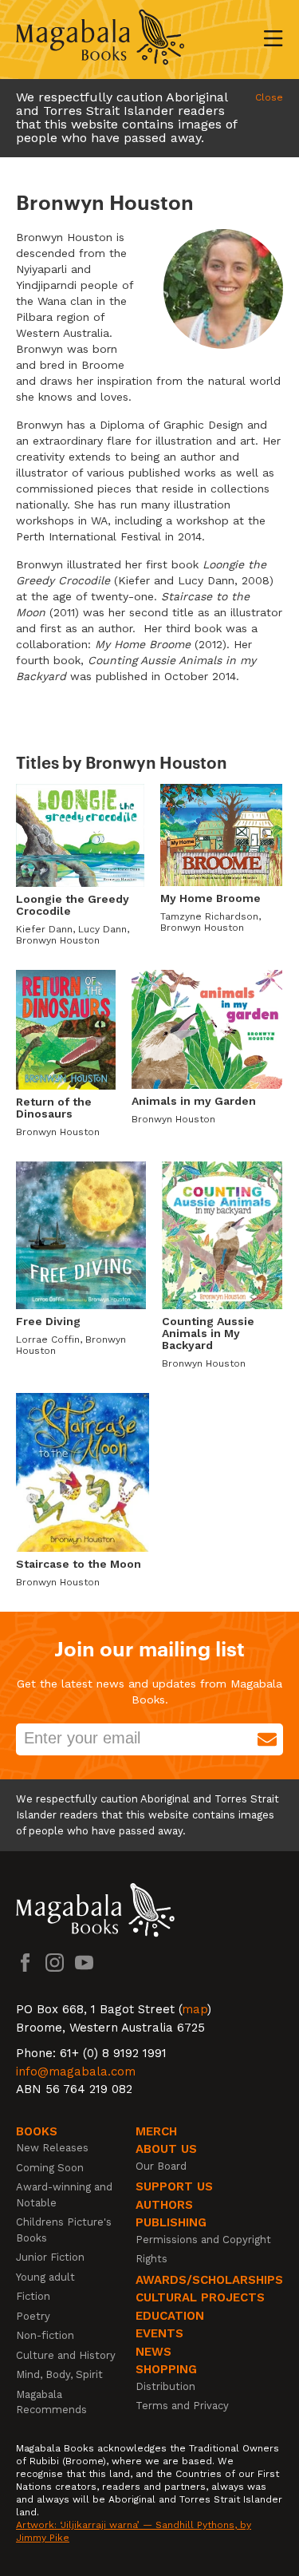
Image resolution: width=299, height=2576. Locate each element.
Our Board (161, 2166)
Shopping (166, 2369)
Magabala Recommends (51, 2402)
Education (170, 2316)
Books (37, 2131)
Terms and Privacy (182, 2406)
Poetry (33, 2316)
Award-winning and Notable (64, 2195)
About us (166, 2149)
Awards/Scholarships (209, 2280)
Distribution (165, 2386)
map (195, 2009)
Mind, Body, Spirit (59, 2374)
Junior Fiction (50, 2257)
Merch (156, 2131)
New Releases (52, 2148)
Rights (151, 2259)
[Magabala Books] (100, 40)
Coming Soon (50, 2168)
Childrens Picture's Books (64, 2230)
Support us (174, 2186)
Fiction (33, 2296)
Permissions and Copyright (203, 2240)
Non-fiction (45, 2335)
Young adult (45, 2277)
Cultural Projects (200, 2297)
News (153, 2352)
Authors (164, 2205)
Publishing (171, 2222)
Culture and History (66, 2355)
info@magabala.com (76, 2071)
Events (159, 2333)
